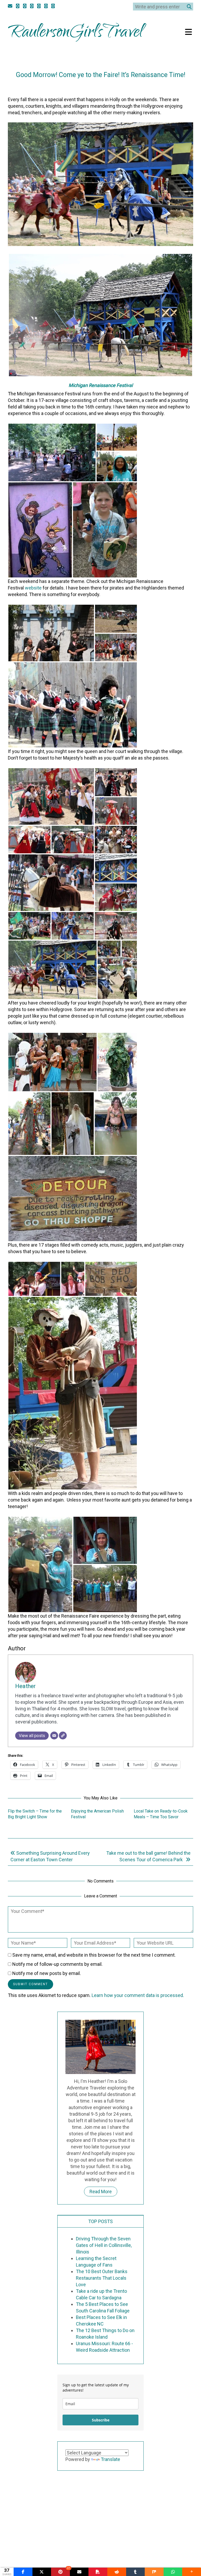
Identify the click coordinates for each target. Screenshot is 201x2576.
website (33, 588)
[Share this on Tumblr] (136, 2572)
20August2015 (89, 86)
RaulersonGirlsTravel (76, 33)
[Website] (63, 1735)
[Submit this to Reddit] (117, 2572)
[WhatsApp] (173, 2572)
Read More (101, 2192)
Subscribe (101, 2420)
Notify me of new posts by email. (47, 1973)
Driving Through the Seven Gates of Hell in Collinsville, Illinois (104, 2245)
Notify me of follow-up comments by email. (57, 1964)
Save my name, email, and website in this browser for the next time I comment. (94, 1955)
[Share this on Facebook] (23, 2572)
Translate (110, 2459)
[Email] (54, 1735)
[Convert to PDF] (98, 2572)
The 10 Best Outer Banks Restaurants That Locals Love (102, 2278)
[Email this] (79, 2572)
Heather (126, 86)
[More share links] (192, 2572)
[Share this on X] (42, 2572)
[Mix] (154, 2572)
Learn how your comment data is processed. (138, 1995)
